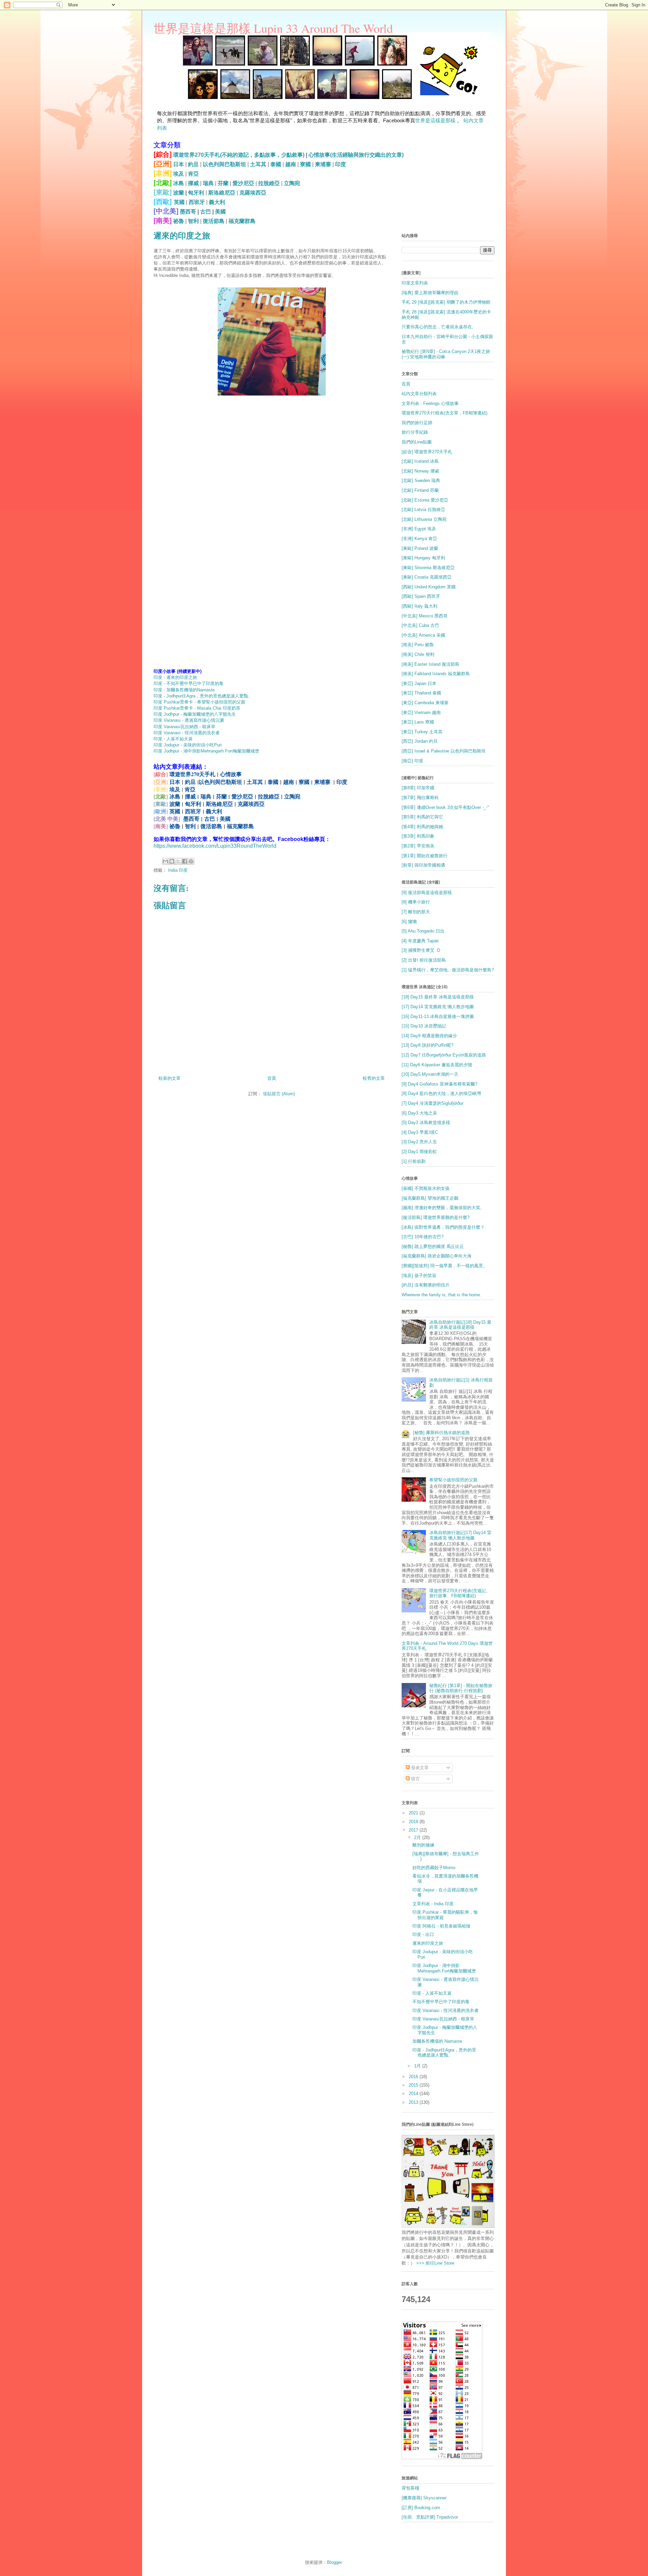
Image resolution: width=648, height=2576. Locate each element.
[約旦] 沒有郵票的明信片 (426, 1285)
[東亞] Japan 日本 (419, 683)
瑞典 (208, 183)
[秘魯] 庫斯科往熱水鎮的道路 (441, 1433)
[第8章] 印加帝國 (418, 788)
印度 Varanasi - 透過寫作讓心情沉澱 (189, 720)
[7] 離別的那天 (416, 912)
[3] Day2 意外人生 (419, 1142)
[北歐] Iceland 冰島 (420, 461)
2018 (414, 1822)
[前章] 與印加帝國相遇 (423, 865)
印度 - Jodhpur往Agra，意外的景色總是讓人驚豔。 (203, 696)
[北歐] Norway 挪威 (420, 471)
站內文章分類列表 (419, 394)
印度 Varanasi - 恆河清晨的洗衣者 (187, 733)
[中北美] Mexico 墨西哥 (425, 616)
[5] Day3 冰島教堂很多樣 (426, 1123)
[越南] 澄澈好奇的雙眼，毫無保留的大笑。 (443, 1208)
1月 (418, 2066)
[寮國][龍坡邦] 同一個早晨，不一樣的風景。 (444, 1266)
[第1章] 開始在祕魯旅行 (425, 856)
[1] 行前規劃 (414, 1161)
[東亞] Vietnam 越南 (421, 712)
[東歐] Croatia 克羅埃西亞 (427, 577)
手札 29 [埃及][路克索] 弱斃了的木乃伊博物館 (446, 302)
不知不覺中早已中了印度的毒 (441, 2002)
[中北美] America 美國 (423, 635)
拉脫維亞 (269, 183)
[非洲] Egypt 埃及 (419, 529)
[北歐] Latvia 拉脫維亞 (423, 509)
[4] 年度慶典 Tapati (420, 941)
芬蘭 (223, 183)
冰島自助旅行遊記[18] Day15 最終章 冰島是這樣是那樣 (460, 1325)
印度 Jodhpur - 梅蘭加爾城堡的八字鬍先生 (195, 714)
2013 (414, 2102)
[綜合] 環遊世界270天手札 (427, 452)
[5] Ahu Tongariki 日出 (423, 931)
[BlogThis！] (172, 861)
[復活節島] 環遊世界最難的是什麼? (436, 1217)
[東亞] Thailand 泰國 (421, 693)
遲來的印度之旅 (428, 1943)
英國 (179, 202)
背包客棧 (410, 2488)
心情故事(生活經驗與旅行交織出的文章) (356, 155)
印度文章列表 (415, 283)
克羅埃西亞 (253, 193)
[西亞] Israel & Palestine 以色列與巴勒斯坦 (444, 751)
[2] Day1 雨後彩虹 (419, 1152)
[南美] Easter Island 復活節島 (430, 664)
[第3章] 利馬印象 (418, 836)
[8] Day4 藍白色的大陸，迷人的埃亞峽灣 (441, 1093)
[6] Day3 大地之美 (419, 1113)
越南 (291, 164)
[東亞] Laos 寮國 (418, 722)
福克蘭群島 (242, 221)
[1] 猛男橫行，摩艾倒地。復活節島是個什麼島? (448, 970)
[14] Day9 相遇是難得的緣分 (429, 1036)
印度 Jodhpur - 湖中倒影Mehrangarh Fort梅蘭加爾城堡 (206, 751)
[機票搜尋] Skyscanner (424, 2498)
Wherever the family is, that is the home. (441, 1295)
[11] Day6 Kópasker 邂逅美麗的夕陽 (437, 1065)
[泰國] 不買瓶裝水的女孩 (426, 1188)
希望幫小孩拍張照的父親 (453, 1480)
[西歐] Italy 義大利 (420, 606)
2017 (414, 1830)
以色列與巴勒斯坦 (224, 164)
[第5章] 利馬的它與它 (422, 817)
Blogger (334, 2562)
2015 (414, 2085)
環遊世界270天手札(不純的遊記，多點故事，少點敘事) (239, 155)
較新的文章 (170, 1078)
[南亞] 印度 (412, 761)
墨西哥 (188, 212)
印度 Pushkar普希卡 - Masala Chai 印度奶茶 (197, 708)
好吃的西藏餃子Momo (434, 1868)
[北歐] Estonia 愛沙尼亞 (425, 500)
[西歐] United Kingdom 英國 (429, 587)
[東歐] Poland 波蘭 (420, 548)
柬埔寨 (323, 164)
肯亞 (193, 174)
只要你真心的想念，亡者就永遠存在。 (439, 327)
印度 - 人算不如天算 (173, 739)
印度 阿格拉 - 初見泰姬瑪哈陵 (441, 1926)
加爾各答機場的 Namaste (437, 2041)
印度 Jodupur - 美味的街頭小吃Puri (188, 745)
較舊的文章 (374, 1078)
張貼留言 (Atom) (279, 1094)
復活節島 (214, 221)
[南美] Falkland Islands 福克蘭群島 (436, 674)
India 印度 (178, 870)
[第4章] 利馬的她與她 (422, 827)
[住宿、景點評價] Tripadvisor (430, 2517)
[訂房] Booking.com (421, 2508)
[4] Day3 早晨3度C (420, 1132)
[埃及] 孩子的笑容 (419, 1276)
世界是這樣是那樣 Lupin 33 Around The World (273, 28)
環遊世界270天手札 (192, 774)
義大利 (217, 202)
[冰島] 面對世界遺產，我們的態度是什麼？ (443, 1227)
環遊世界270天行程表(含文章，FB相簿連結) (444, 413)
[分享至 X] (178, 861)
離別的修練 (423, 1845)
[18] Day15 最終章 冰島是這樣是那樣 (438, 997)
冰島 (179, 183)
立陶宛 (292, 183)
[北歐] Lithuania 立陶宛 (424, 519)
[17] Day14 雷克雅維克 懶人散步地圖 (438, 1007)
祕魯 (179, 221)
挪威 (193, 183)
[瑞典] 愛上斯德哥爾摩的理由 (430, 293)
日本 (179, 164)
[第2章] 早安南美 (418, 846)
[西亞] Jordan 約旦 (420, 741)
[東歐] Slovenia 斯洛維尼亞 (428, 568)
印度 (341, 164)
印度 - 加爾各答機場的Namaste (184, 690)
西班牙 (197, 202)
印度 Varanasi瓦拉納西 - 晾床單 (184, 727)
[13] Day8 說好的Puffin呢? (427, 1045)
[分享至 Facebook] (185, 861)
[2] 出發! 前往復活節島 (424, 960)
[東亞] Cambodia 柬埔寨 (425, 703)
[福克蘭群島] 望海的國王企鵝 (430, 1198)
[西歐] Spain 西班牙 (421, 596)
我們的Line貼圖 (417, 442)
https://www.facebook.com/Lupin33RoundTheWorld (215, 846)
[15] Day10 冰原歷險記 (424, 1026)
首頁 (272, 1078)
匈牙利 (196, 193)
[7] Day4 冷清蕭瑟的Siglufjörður (433, 1103)
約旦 (193, 164)
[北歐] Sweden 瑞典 (421, 480)
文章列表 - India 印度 (433, 1904)
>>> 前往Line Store (435, 2263)
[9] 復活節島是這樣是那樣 (427, 892)
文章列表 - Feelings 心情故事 (430, 403)
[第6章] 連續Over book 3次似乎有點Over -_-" (445, 807)
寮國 (305, 164)
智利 (193, 221)
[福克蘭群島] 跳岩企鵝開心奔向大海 (437, 1256)
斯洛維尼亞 (222, 193)
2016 (414, 2077)
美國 (220, 212)
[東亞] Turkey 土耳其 (422, 732)
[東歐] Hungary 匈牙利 (423, 558)
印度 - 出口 (423, 1934)
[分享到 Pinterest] (191, 861)
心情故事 (231, 774)
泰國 (276, 164)
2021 (414, 1813)
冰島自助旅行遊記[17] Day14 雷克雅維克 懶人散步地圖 (460, 1535)
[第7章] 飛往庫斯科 (420, 798)
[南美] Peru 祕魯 (418, 645)
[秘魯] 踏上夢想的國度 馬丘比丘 (433, 1246)
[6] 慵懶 (409, 922)
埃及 (179, 174)
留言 (415, 1779)
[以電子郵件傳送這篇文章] (165, 861)
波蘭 (179, 193)
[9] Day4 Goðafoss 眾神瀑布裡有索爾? (439, 1084)
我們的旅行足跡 (417, 423)
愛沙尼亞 (243, 183)
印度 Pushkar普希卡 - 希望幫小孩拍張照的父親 (199, 702)
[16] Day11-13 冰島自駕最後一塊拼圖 (438, 1016)
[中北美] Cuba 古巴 (420, 625)
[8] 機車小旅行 (416, 902)
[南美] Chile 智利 (418, 654)
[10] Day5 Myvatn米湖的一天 (430, 1074)
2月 (418, 1838)
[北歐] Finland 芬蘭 (420, 490)
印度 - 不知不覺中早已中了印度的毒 (188, 683)
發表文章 (419, 1768)
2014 (414, 2094)
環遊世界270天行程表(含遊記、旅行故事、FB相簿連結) (460, 1593)
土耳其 (258, 164)
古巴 (206, 212)
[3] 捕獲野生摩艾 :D (421, 950)
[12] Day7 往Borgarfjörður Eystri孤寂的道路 (444, 1055)
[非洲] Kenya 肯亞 (419, 539)
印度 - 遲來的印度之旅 (175, 677)
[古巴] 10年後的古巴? (423, 1237)
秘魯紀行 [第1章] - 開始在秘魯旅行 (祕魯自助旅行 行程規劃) (461, 1688)
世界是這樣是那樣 (435, 120)
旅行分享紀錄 (415, 432)
